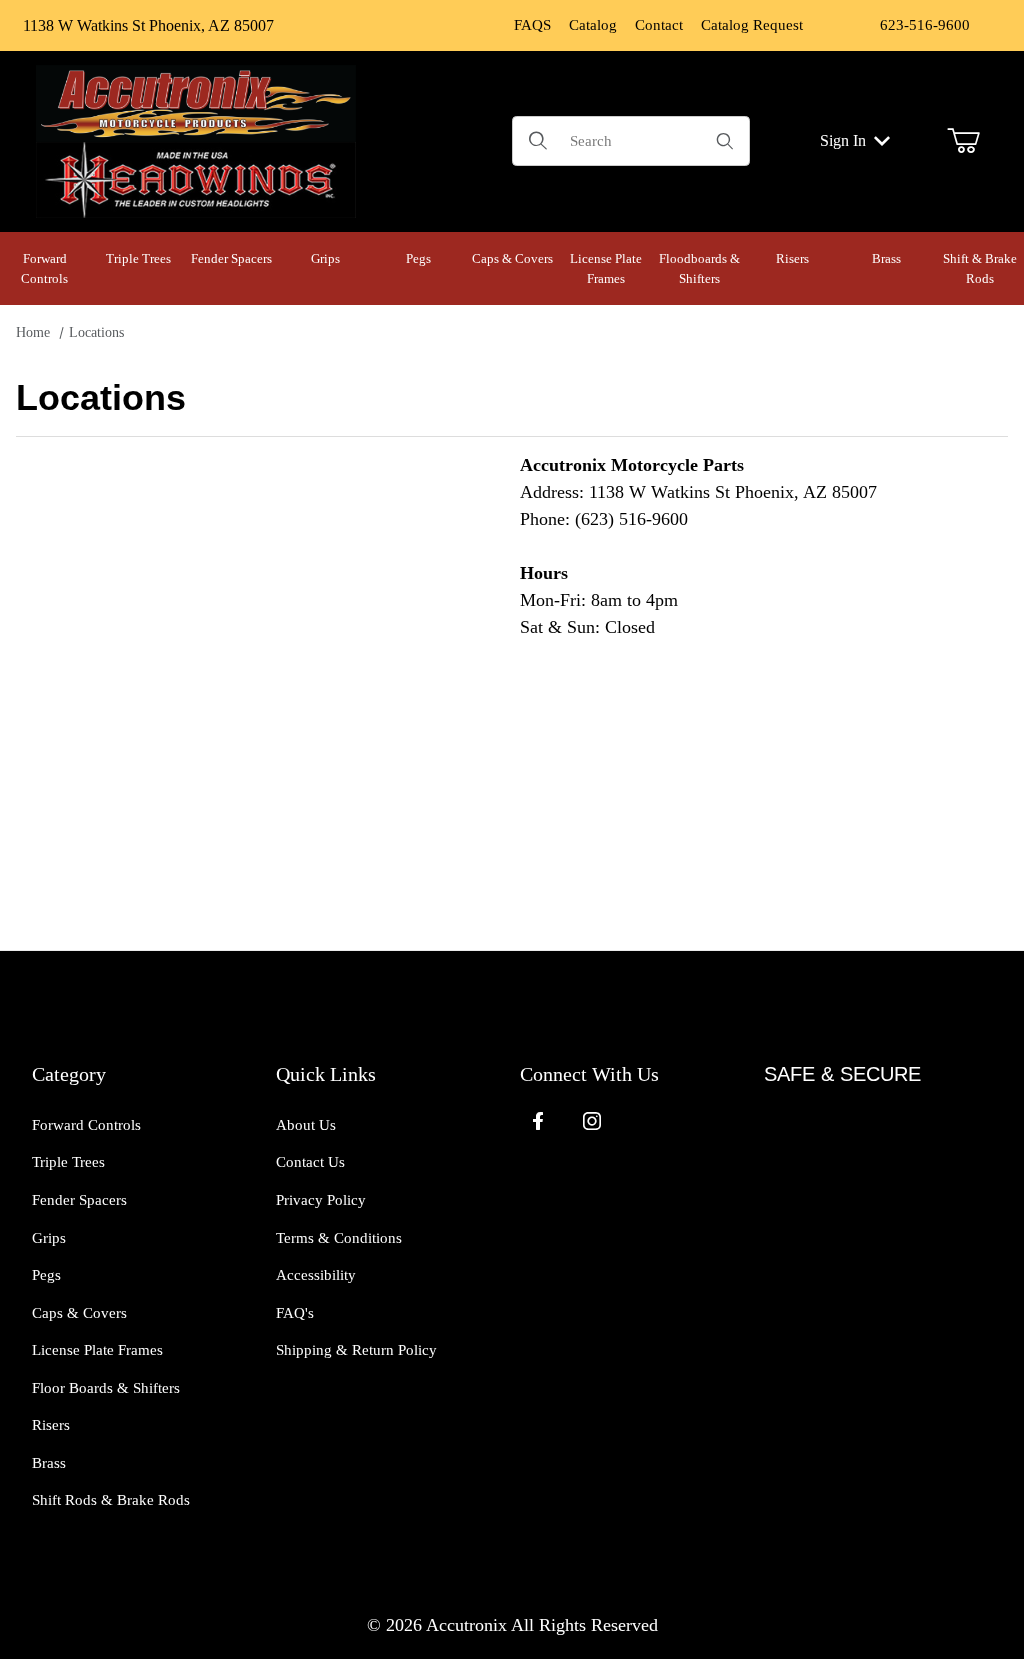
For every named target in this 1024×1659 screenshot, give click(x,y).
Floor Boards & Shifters (106, 1388)
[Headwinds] (196, 178)
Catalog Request (752, 25)
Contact (659, 25)
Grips (49, 1238)
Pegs (46, 1275)
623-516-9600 (925, 25)
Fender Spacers (79, 1200)
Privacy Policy (321, 1200)
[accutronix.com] (196, 101)
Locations (96, 332)
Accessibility (316, 1275)
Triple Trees (68, 1162)
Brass (49, 1463)
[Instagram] (592, 1121)
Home (33, 332)
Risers (51, 1425)
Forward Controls (86, 1125)
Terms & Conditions (339, 1238)
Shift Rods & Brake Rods (111, 1500)
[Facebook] (538, 1121)
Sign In (843, 140)
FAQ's (295, 1313)
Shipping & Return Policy (356, 1350)
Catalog (593, 25)
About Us (306, 1125)
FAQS (532, 25)
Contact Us (310, 1162)
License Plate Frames (97, 1350)
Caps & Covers (79, 1313)
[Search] (725, 141)
